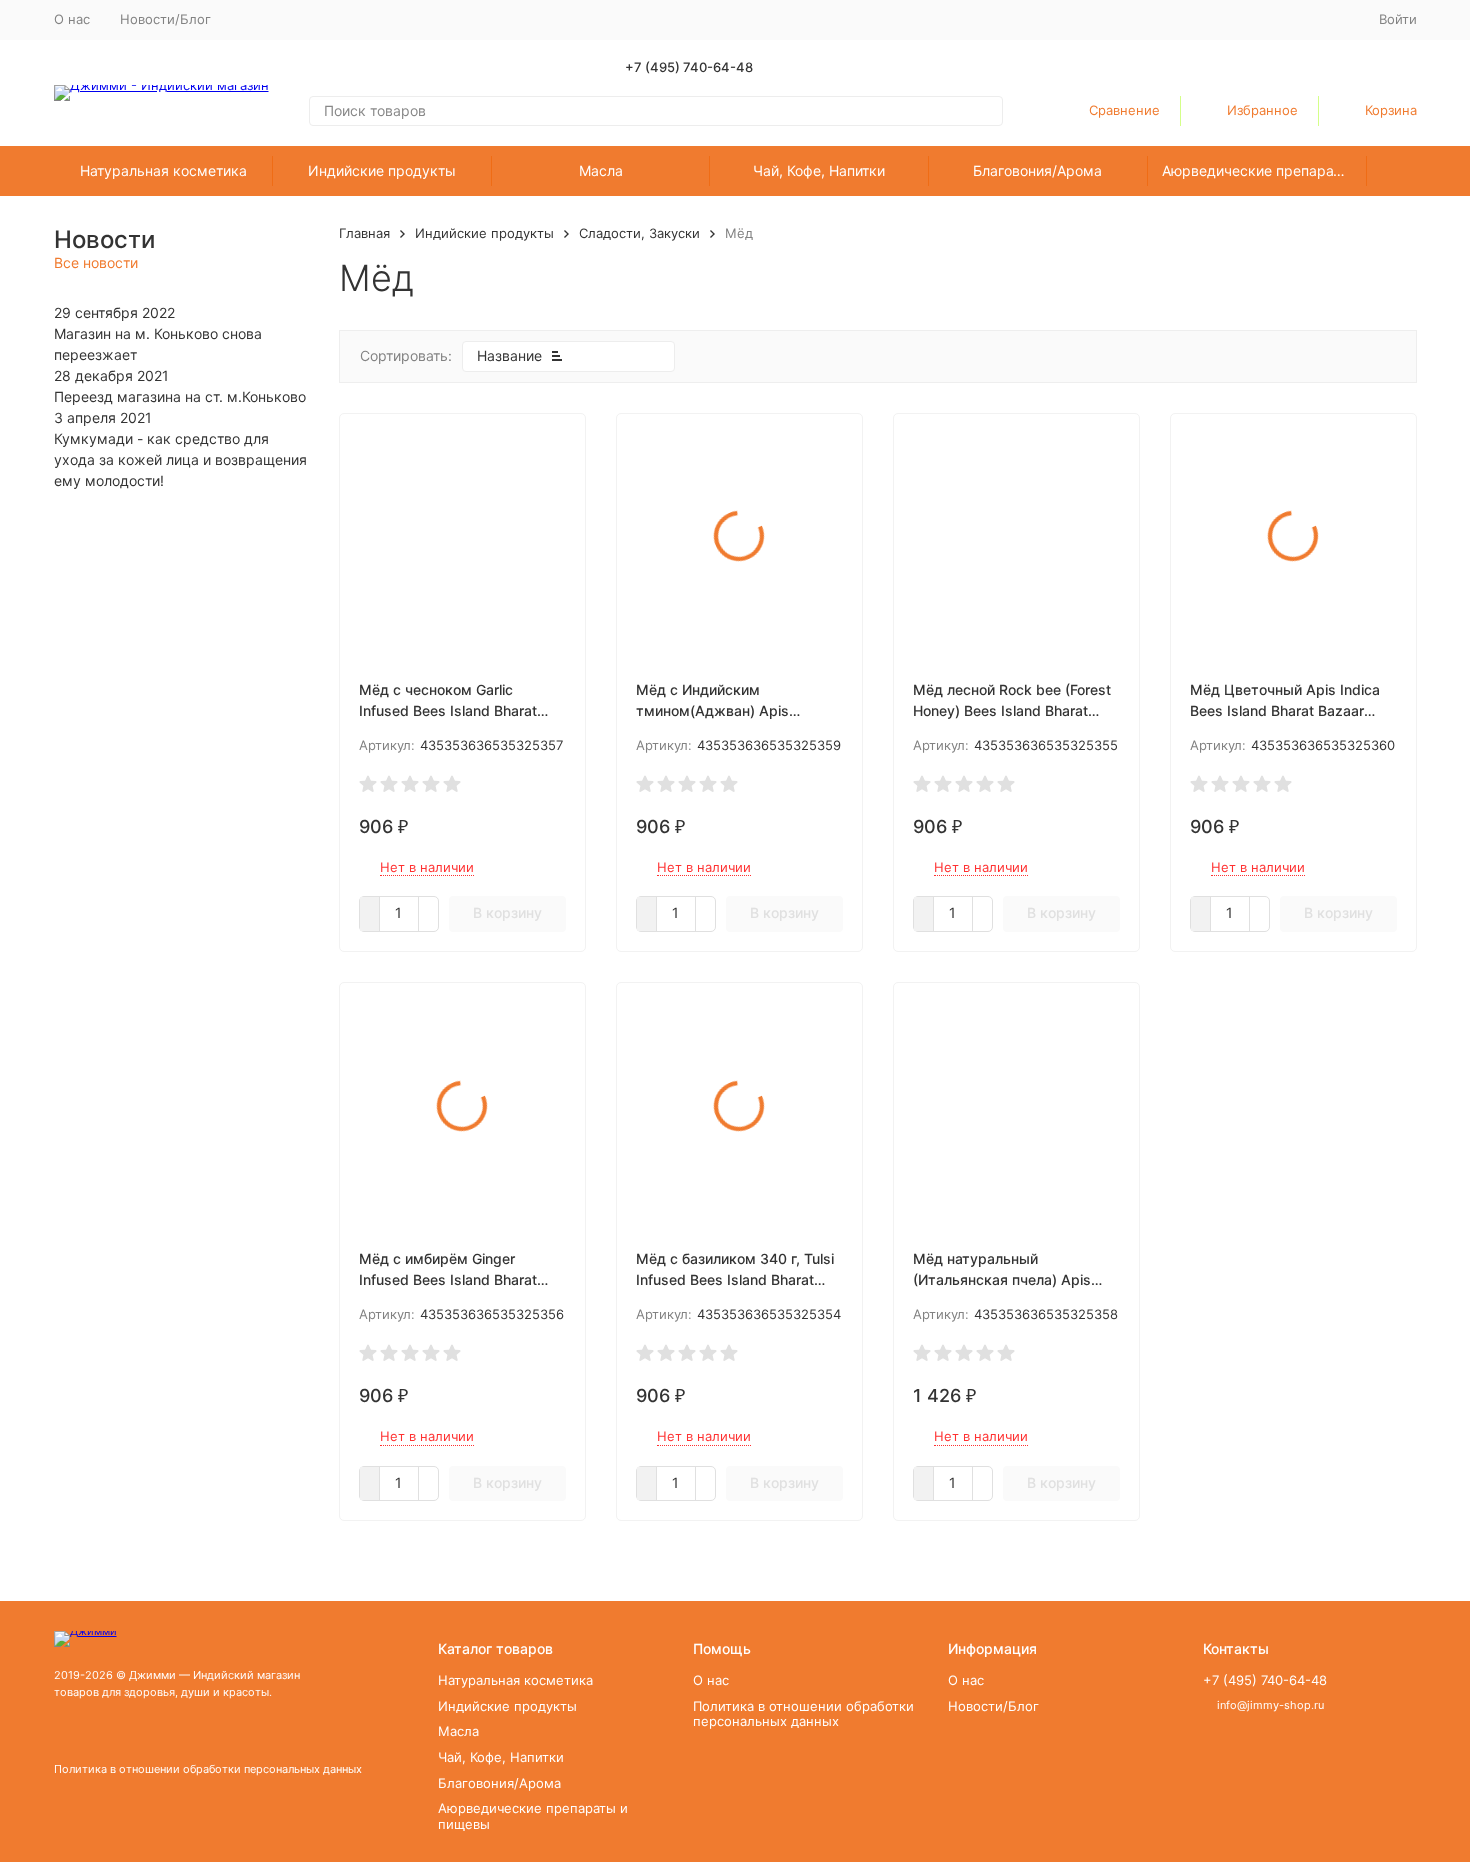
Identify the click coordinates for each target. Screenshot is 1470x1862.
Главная (364, 233)
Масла (601, 170)
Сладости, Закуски (639, 233)
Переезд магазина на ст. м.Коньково (180, 396)
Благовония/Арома (1037, 170)
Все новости (96, 262)
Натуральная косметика (163, 170)
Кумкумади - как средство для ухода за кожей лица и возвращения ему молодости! (180, 459)
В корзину (507, 912)
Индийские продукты (382, 170)
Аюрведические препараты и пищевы (1264, 170)
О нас (72, 19)
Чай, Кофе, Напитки (819, 170)
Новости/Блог (165, 19)
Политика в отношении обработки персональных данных (208, 1769)
